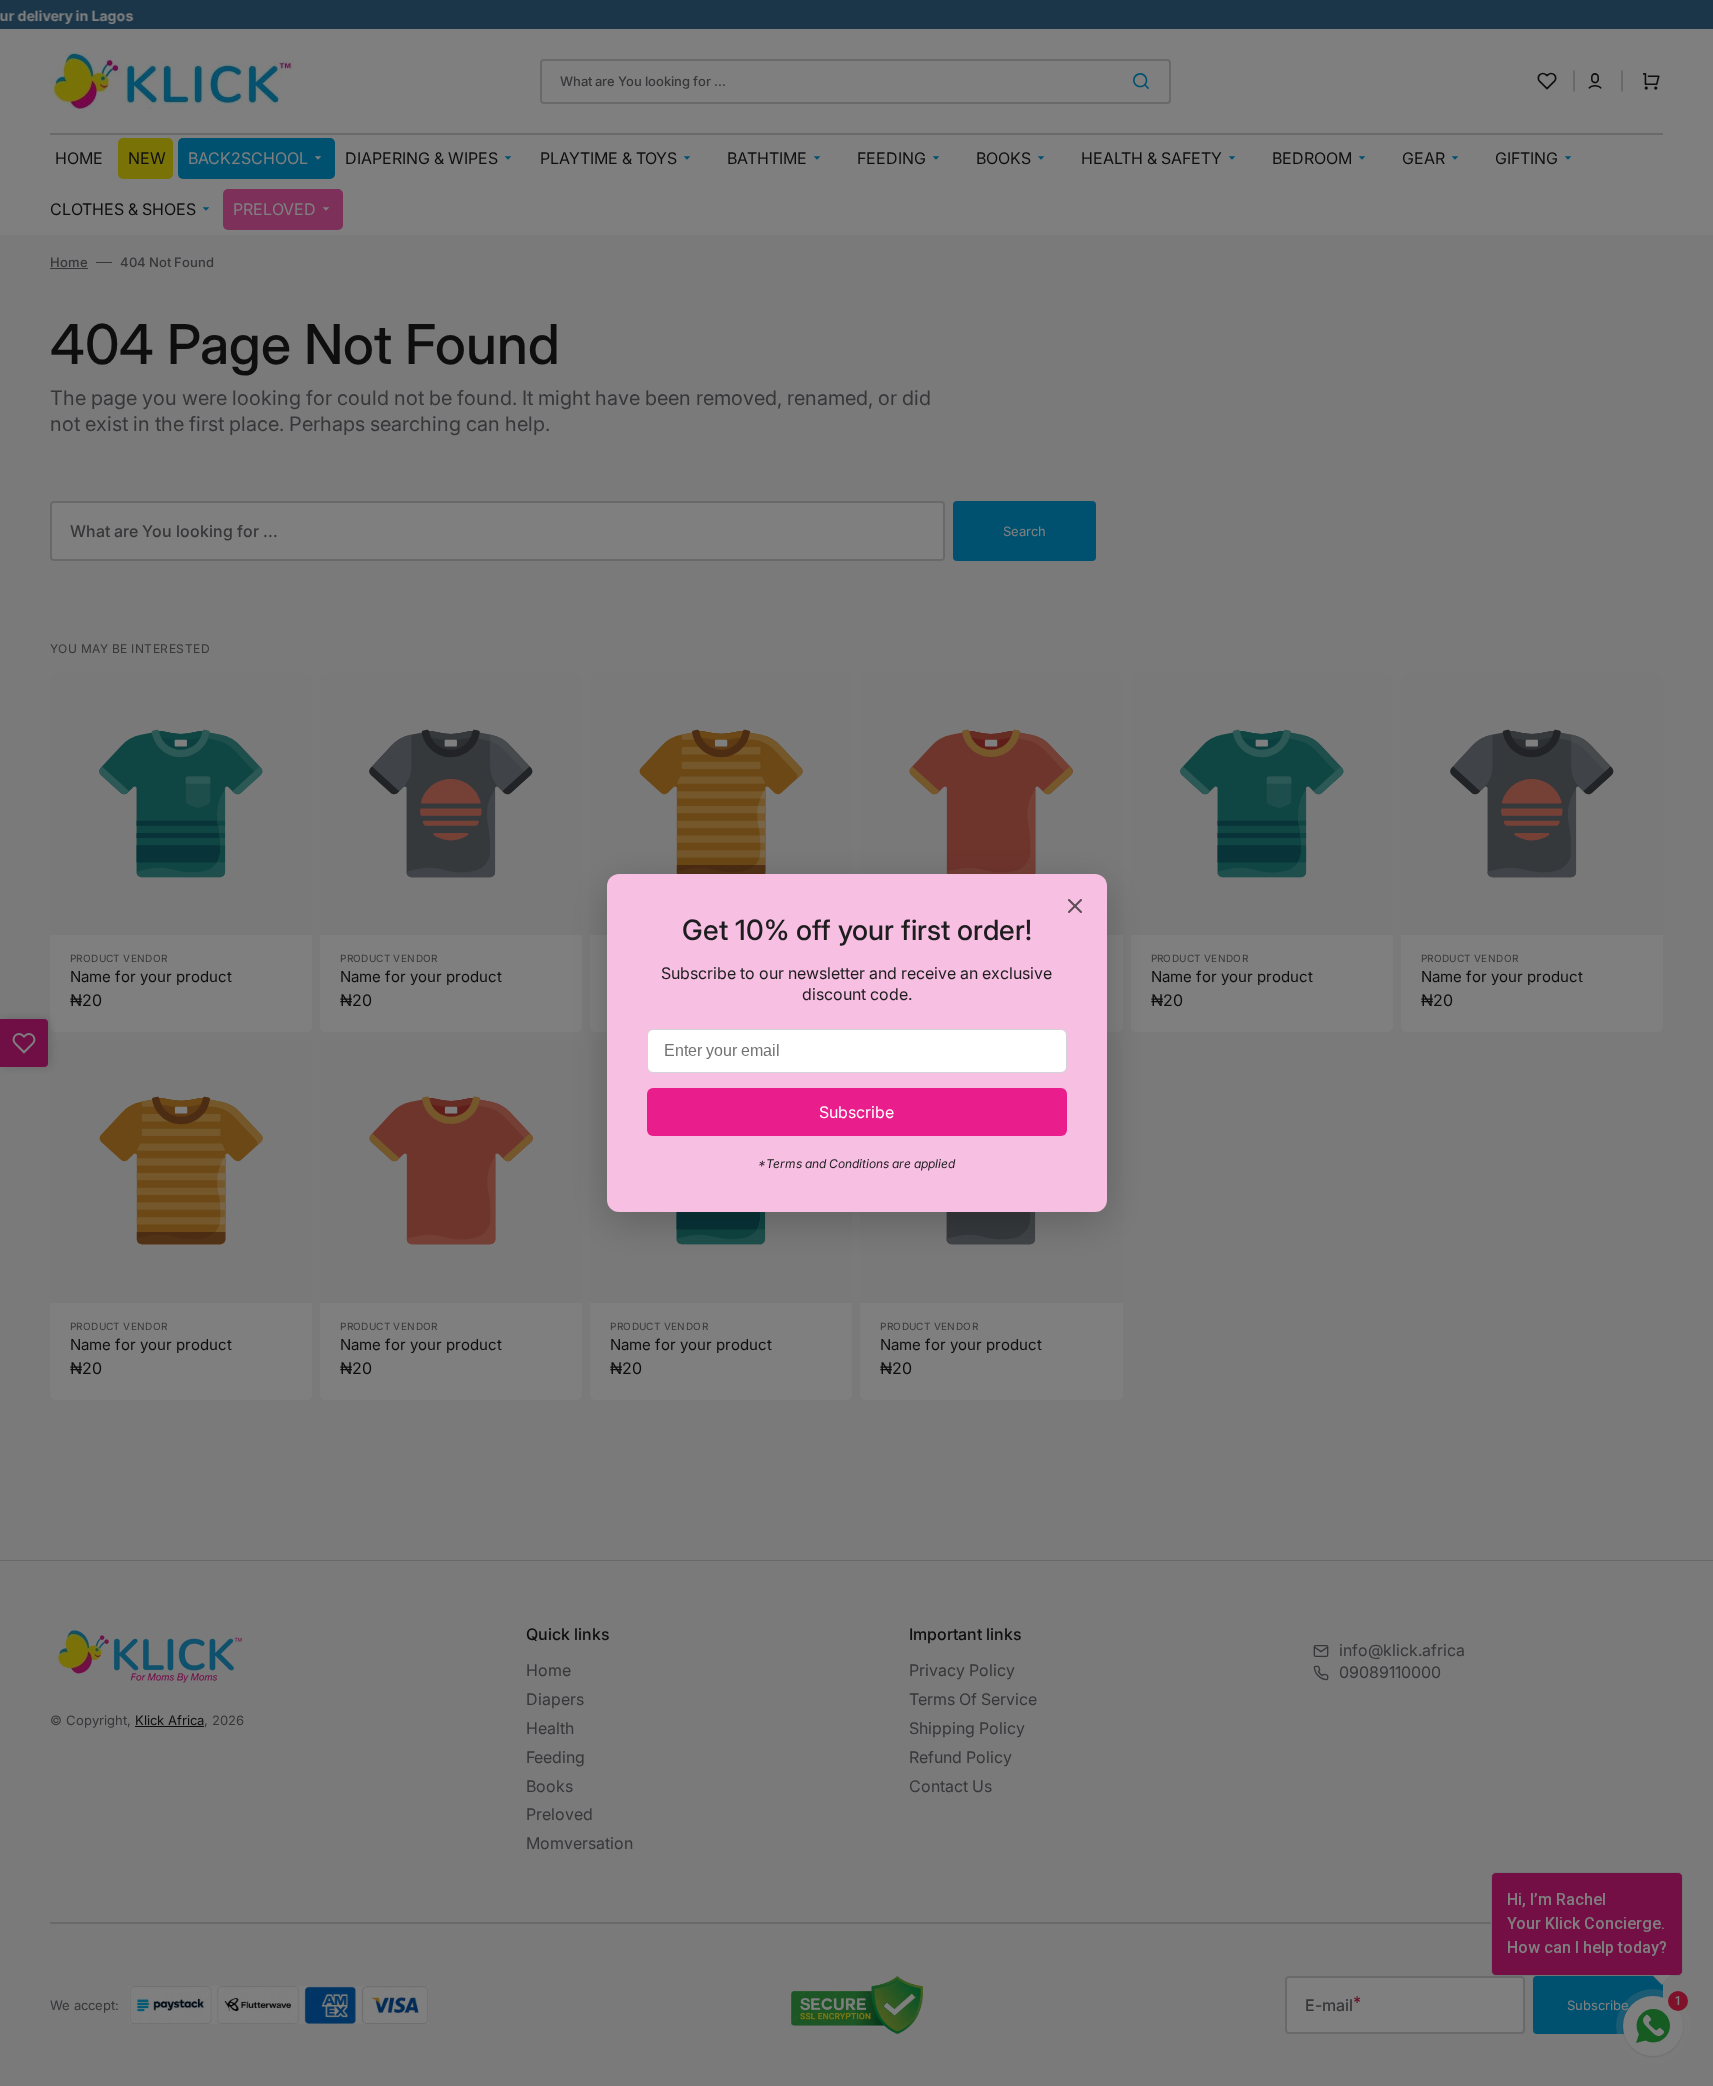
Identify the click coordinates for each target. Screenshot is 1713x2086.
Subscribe (856, 1112)
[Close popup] (1075, 907)
